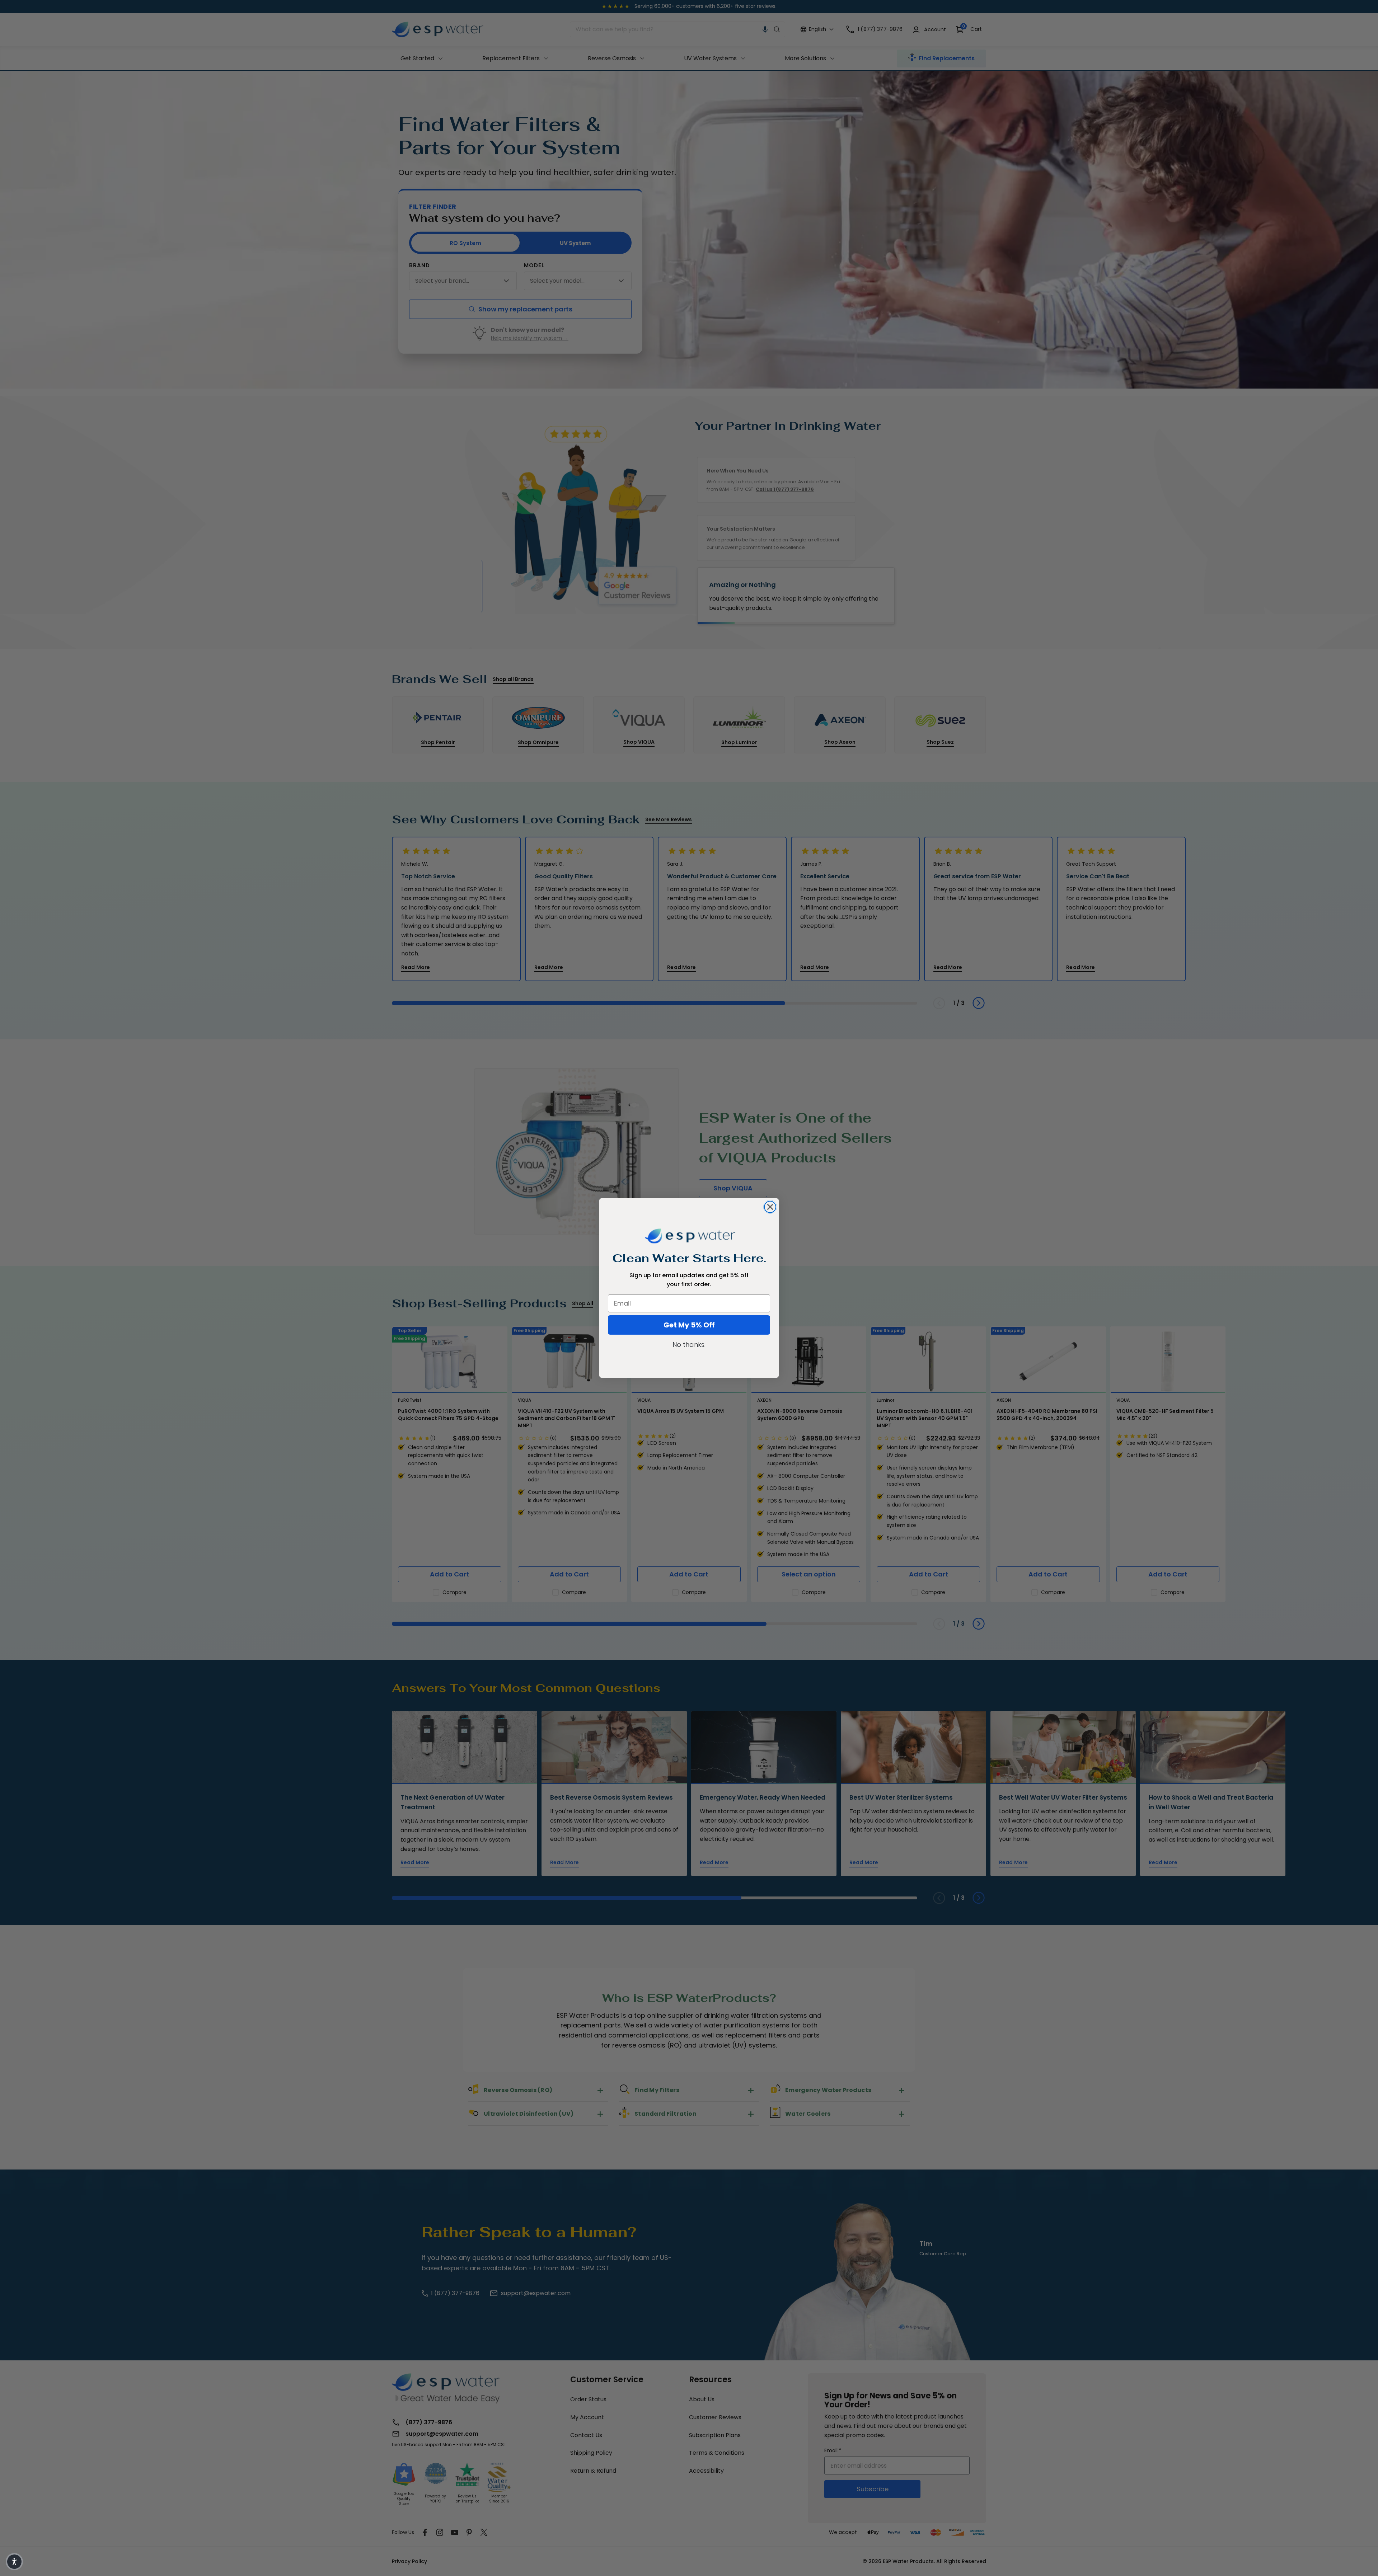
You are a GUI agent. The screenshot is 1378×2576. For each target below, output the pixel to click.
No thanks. (689, 1345)
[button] (14, 2562)
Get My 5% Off (689, 1325)
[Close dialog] (770, 1207)
